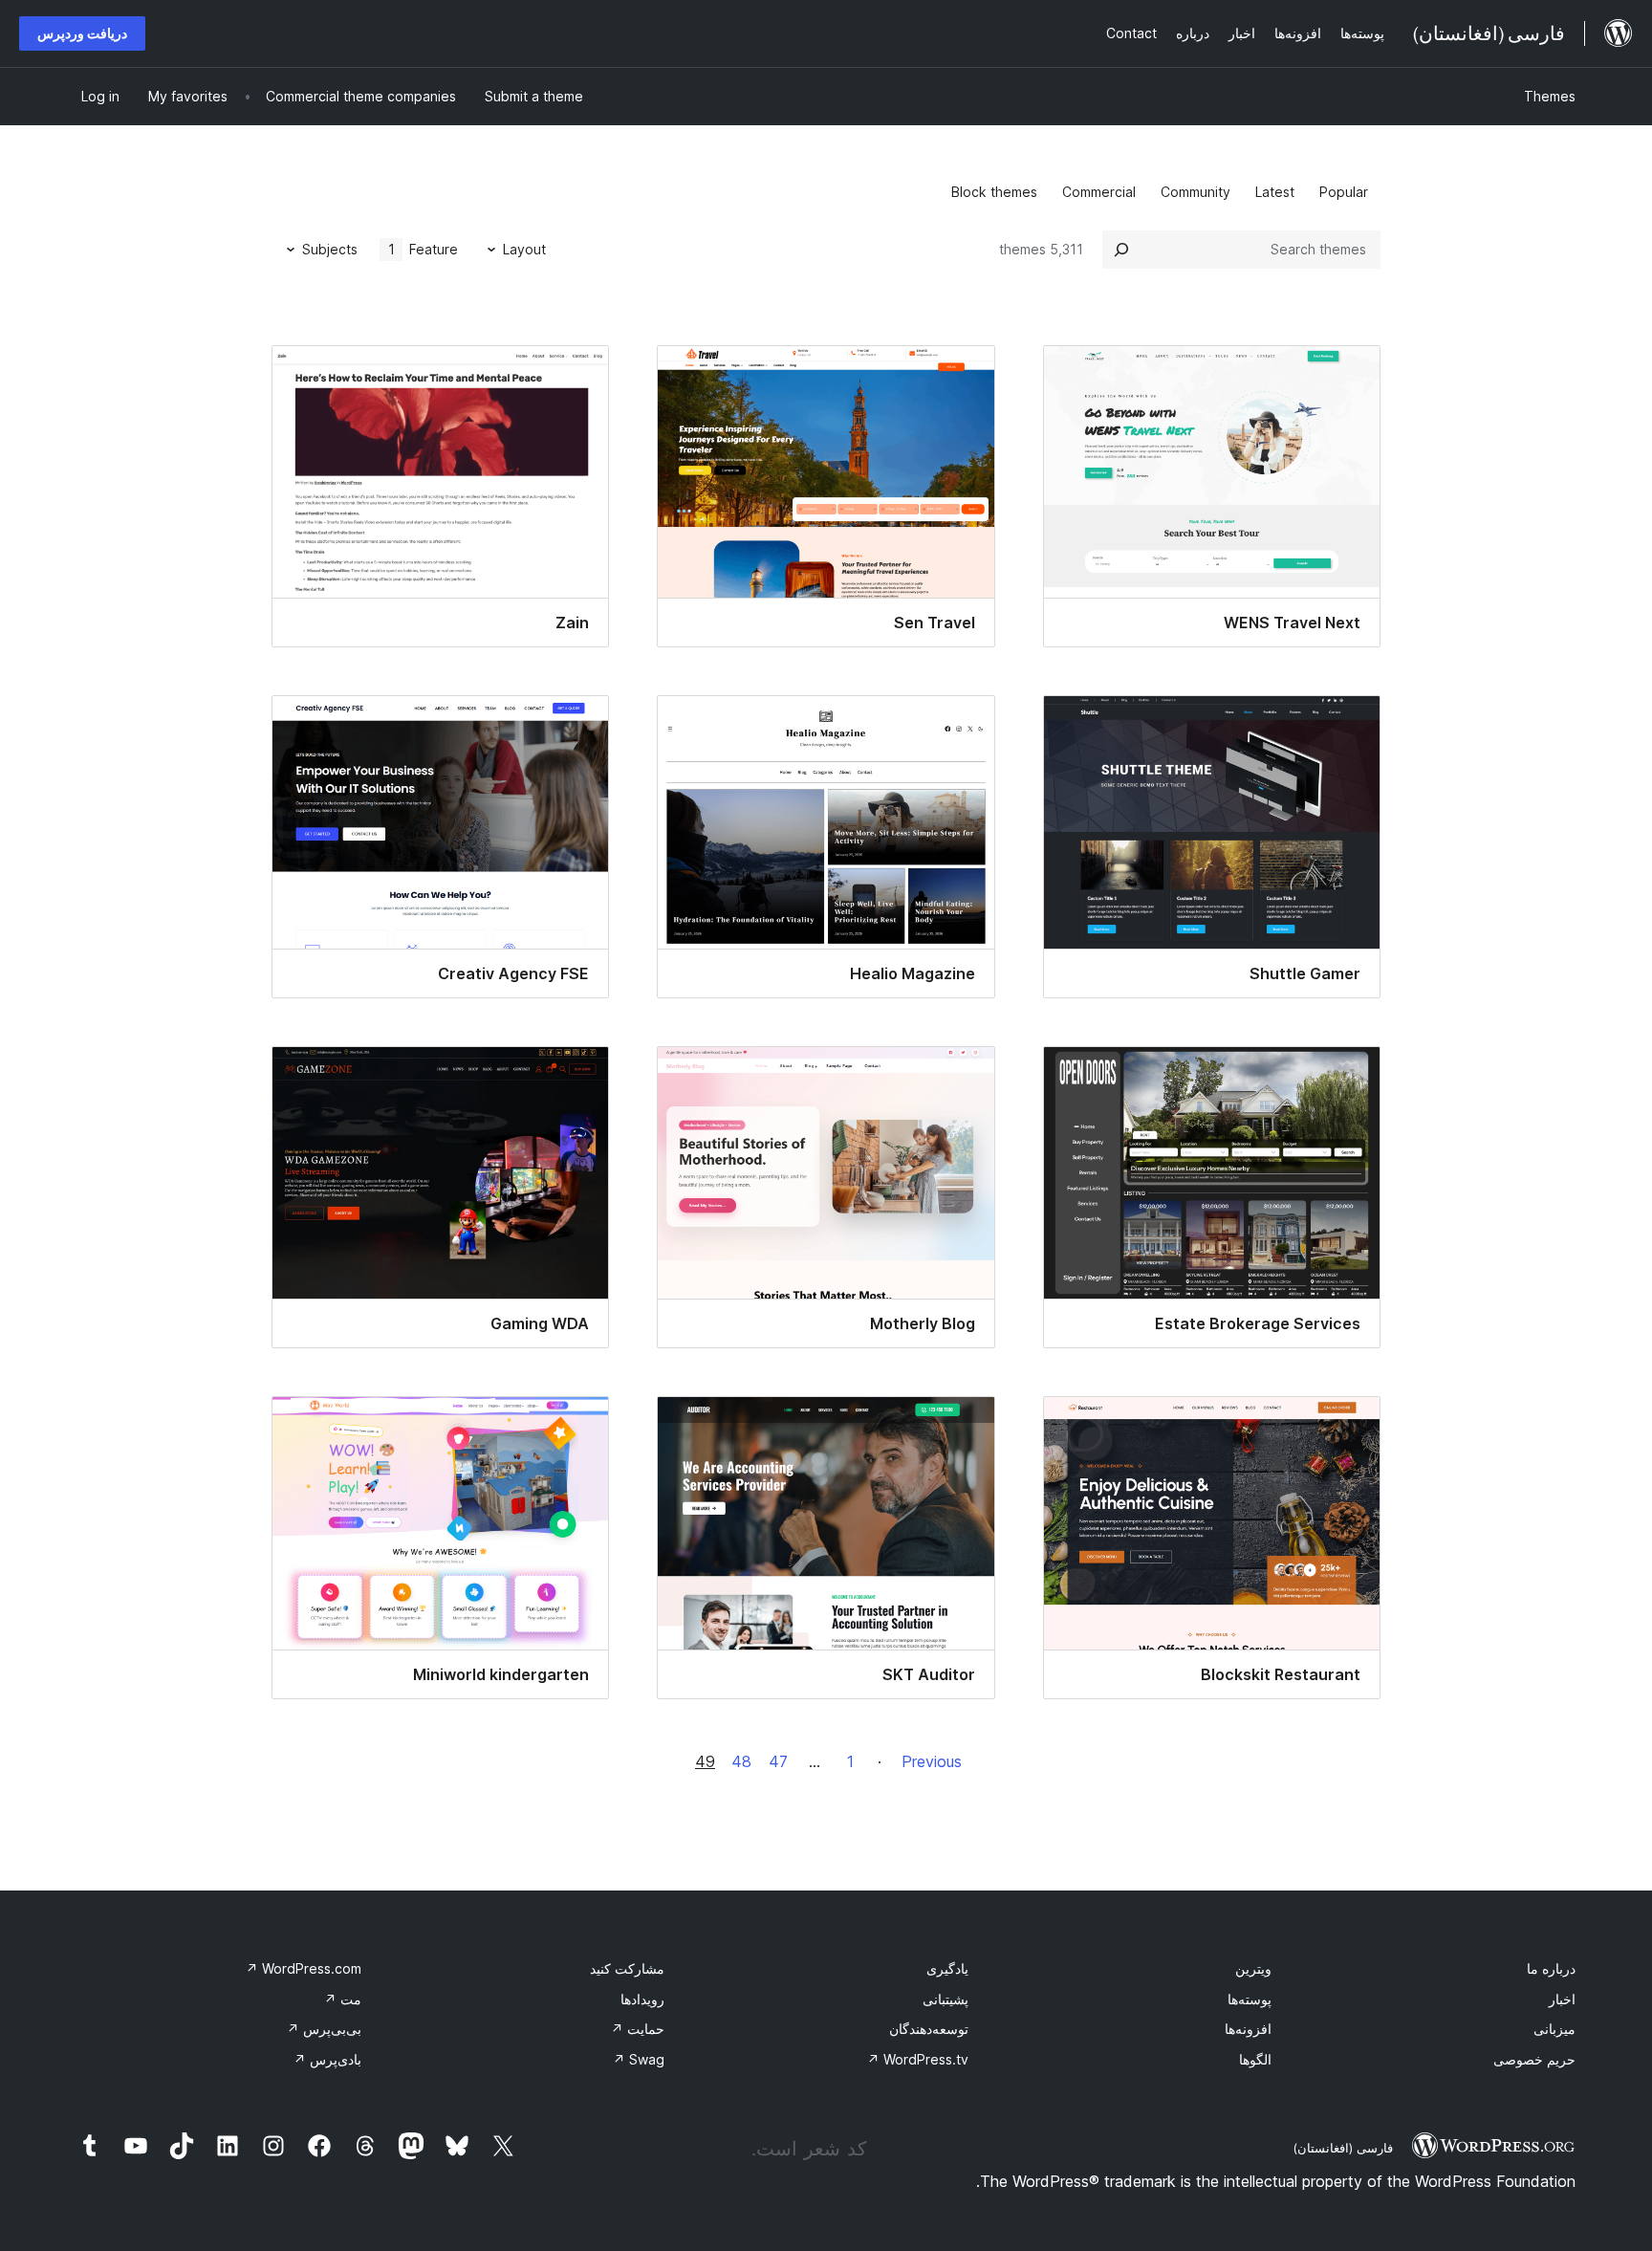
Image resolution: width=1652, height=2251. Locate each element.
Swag (639, 2059)
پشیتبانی (946, 1999)
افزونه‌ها (1248, 2029)
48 (741, 1761)
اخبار (1562, 1999)
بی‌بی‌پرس (324, 2029)
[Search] (1121, 250)
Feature (424, 249)
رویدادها (642, 1999)
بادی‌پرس (327, 2059)
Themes (1550, 96)
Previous (932, 1761)
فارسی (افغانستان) (1343, 2148)
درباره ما (1551, 1968)
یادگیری (947, 1968)
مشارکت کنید (627, 1968)
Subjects (330, 249)
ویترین (1253, 1968)
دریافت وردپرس (82, 33)
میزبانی (1554, 2029)
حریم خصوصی (1534, 2059)
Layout (524, 249)
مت (343, 1999)
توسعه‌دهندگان (929, 2029)
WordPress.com (304, 1968)
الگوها (1255, 2059)
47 (778, 1761)
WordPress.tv (918, 2059)
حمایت (638, 2029)
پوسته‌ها (1250, 1999)
